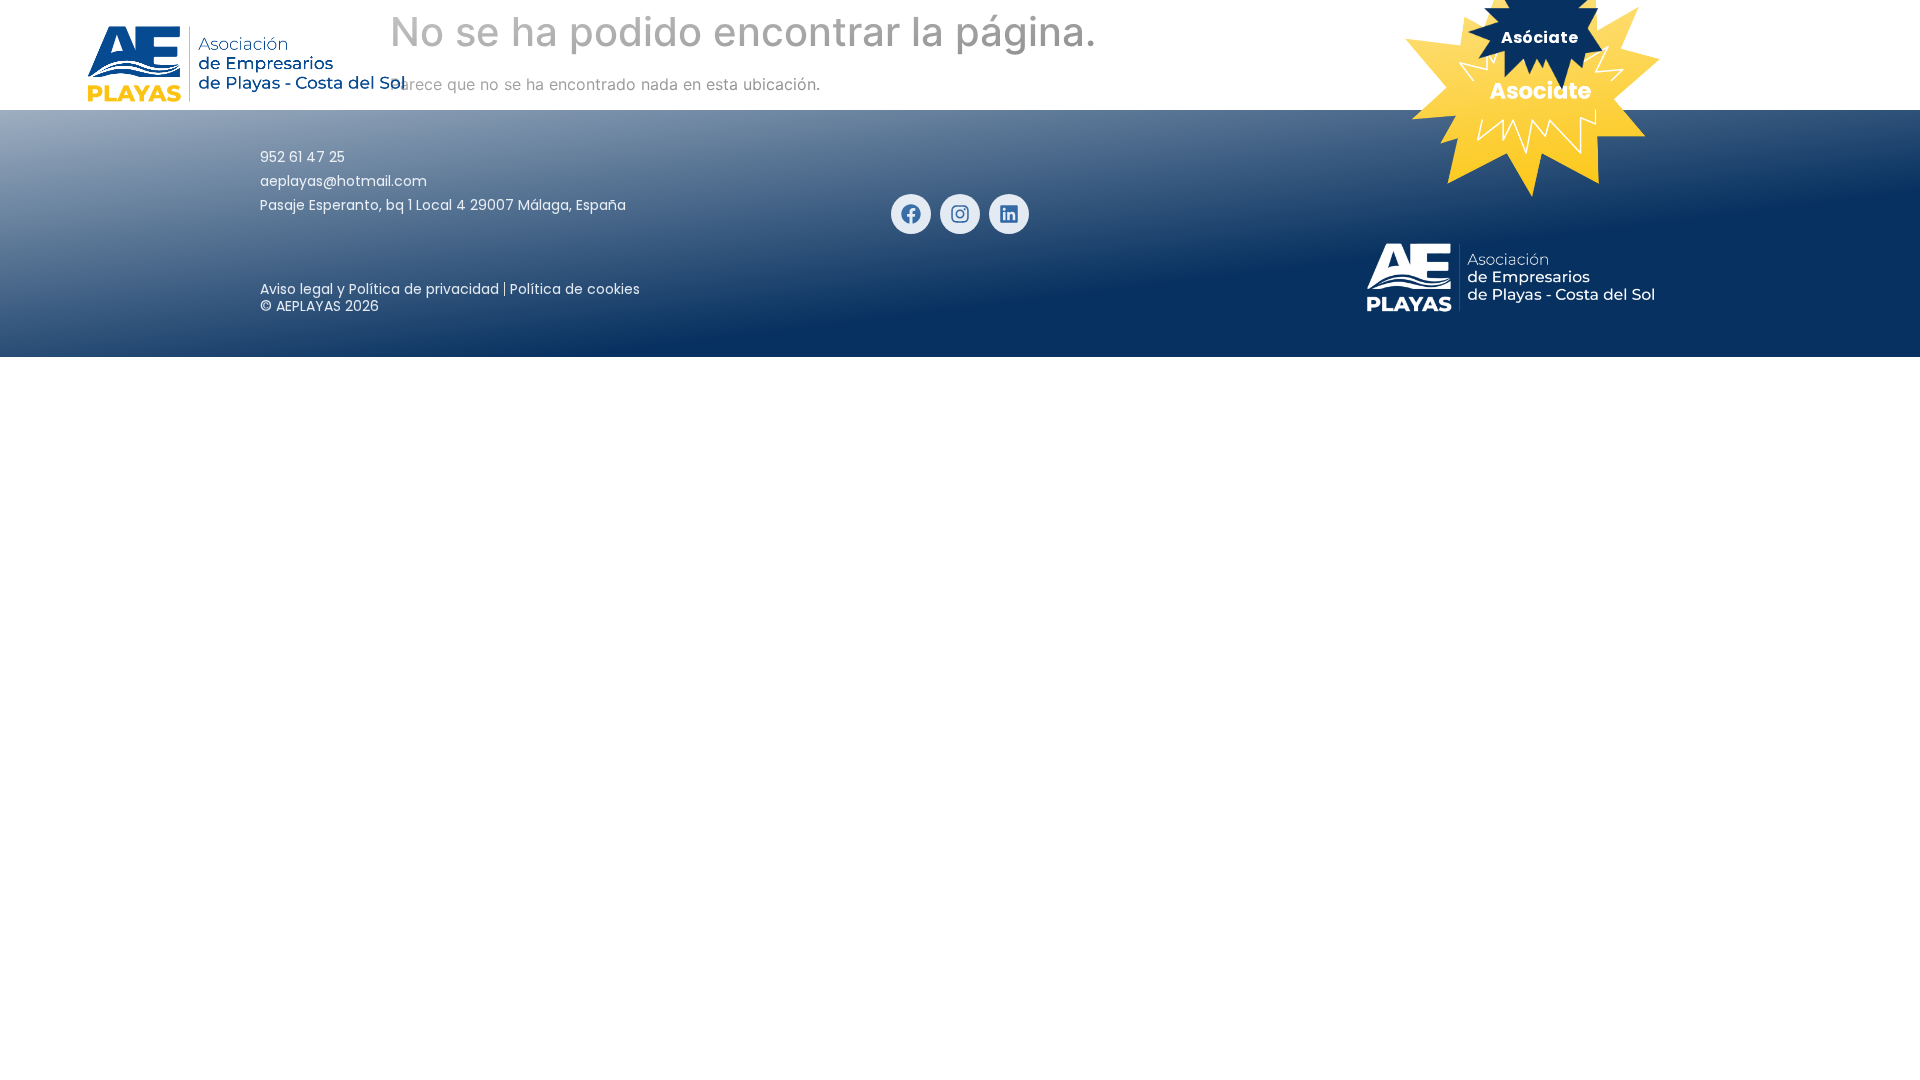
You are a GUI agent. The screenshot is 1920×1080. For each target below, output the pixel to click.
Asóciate (1539, 37)
